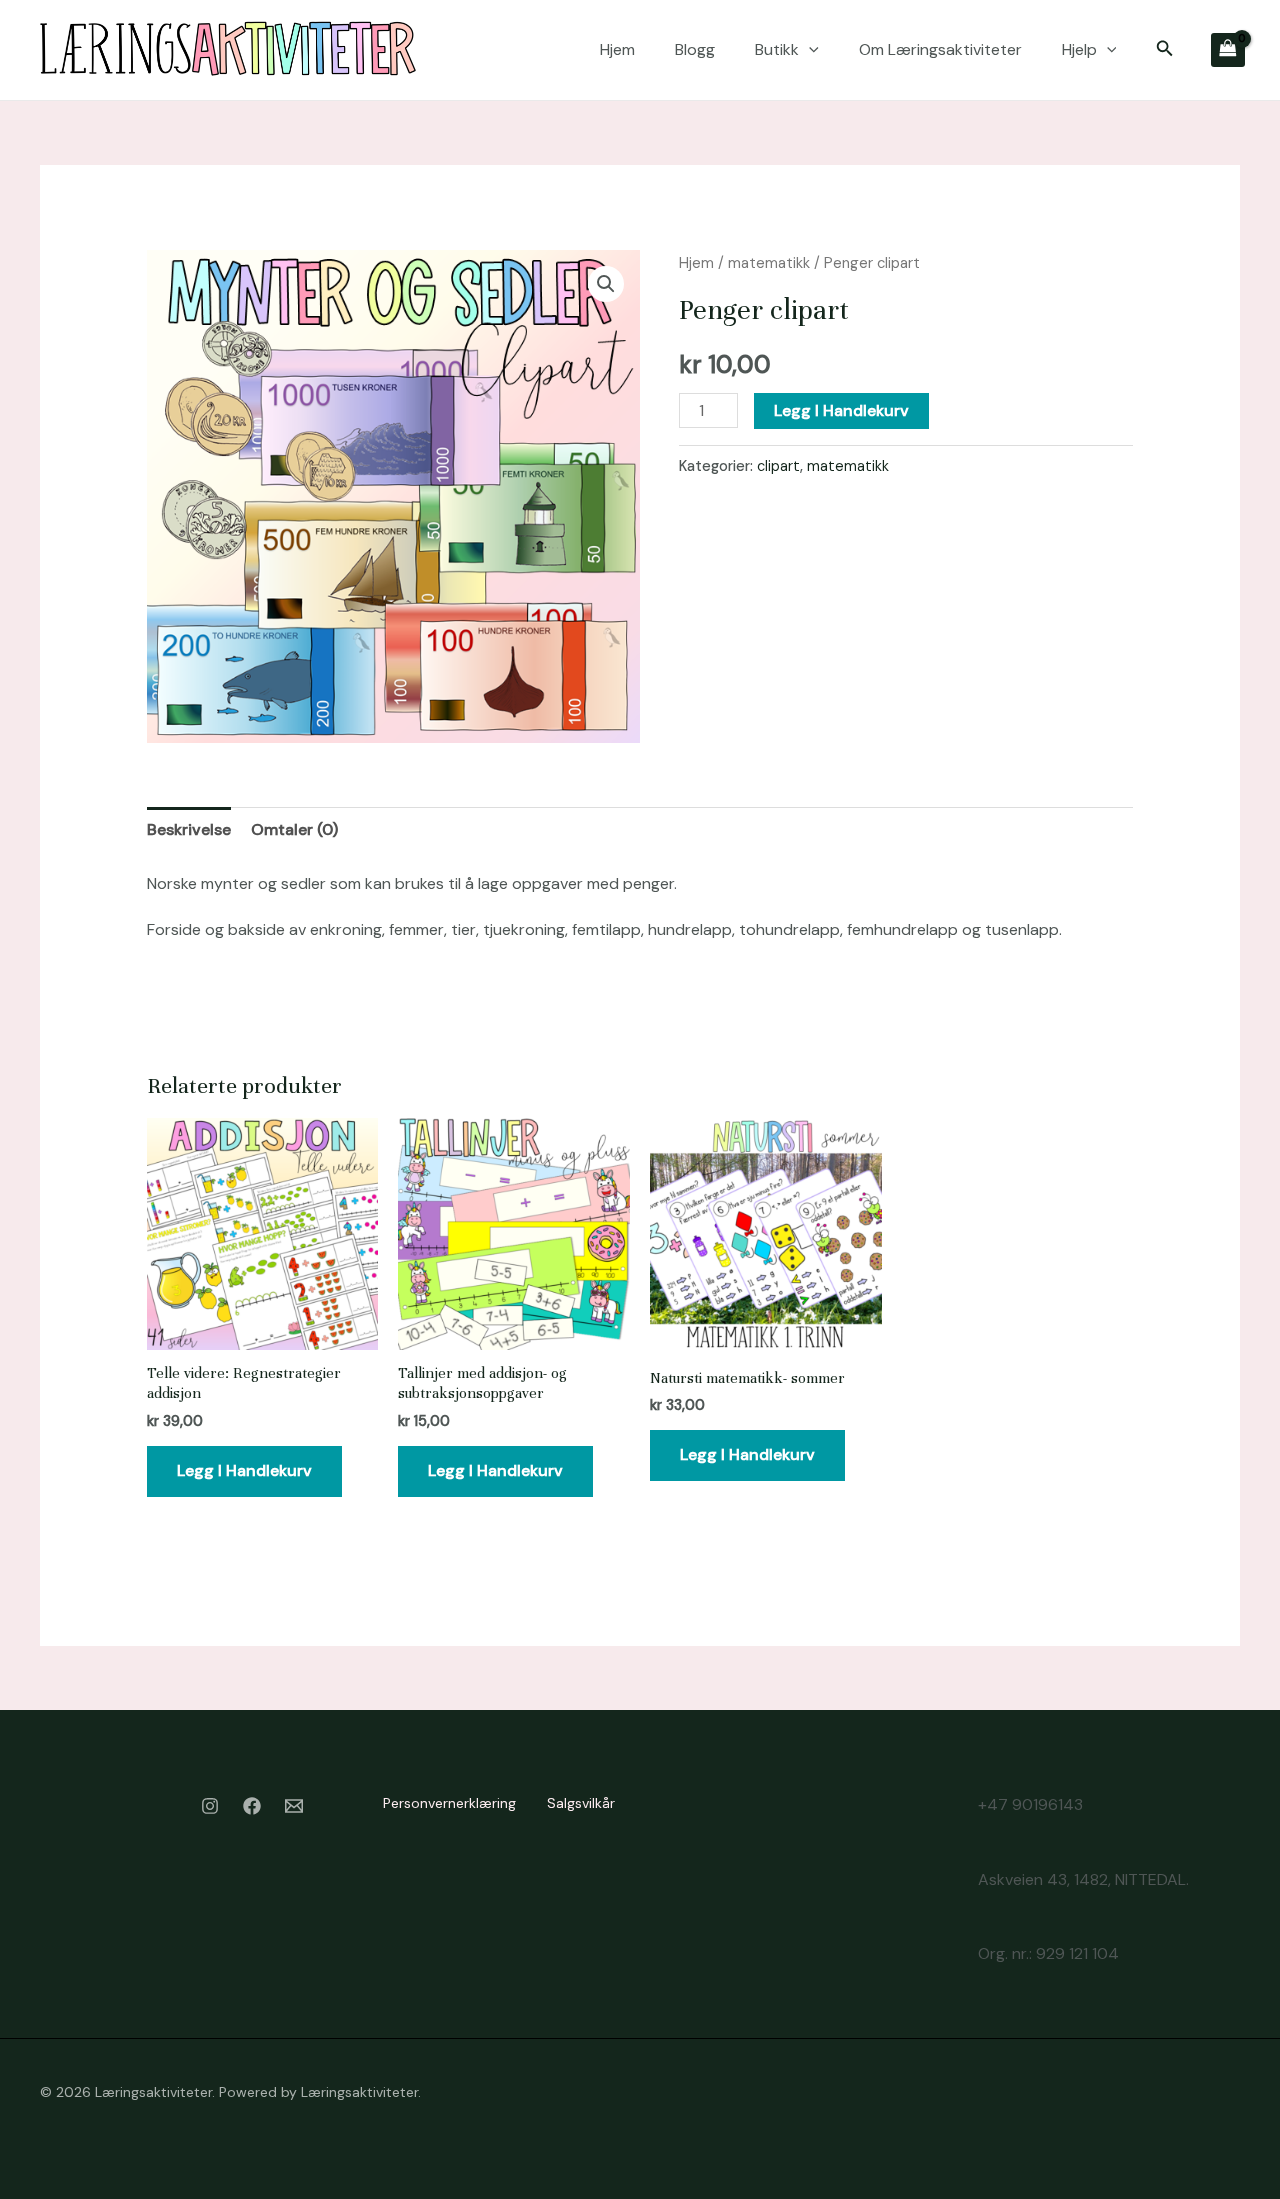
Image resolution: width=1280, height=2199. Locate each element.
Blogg (695, 49)
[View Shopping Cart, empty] (1228, 50)
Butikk (777, 49)
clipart (778, 466)
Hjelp (1079, 49)
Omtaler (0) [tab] (294, 829)
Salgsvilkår (581, 1803)
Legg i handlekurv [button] (244, 1470)
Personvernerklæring (449, 1803)
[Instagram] (210, 1806)
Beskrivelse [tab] (189, 829)
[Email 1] (294, 1806)
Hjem (617, 49)
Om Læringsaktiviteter (940, 49)
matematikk (769, 263)
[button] (809, 50)
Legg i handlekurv (841, 410)
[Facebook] (252, 1806)
